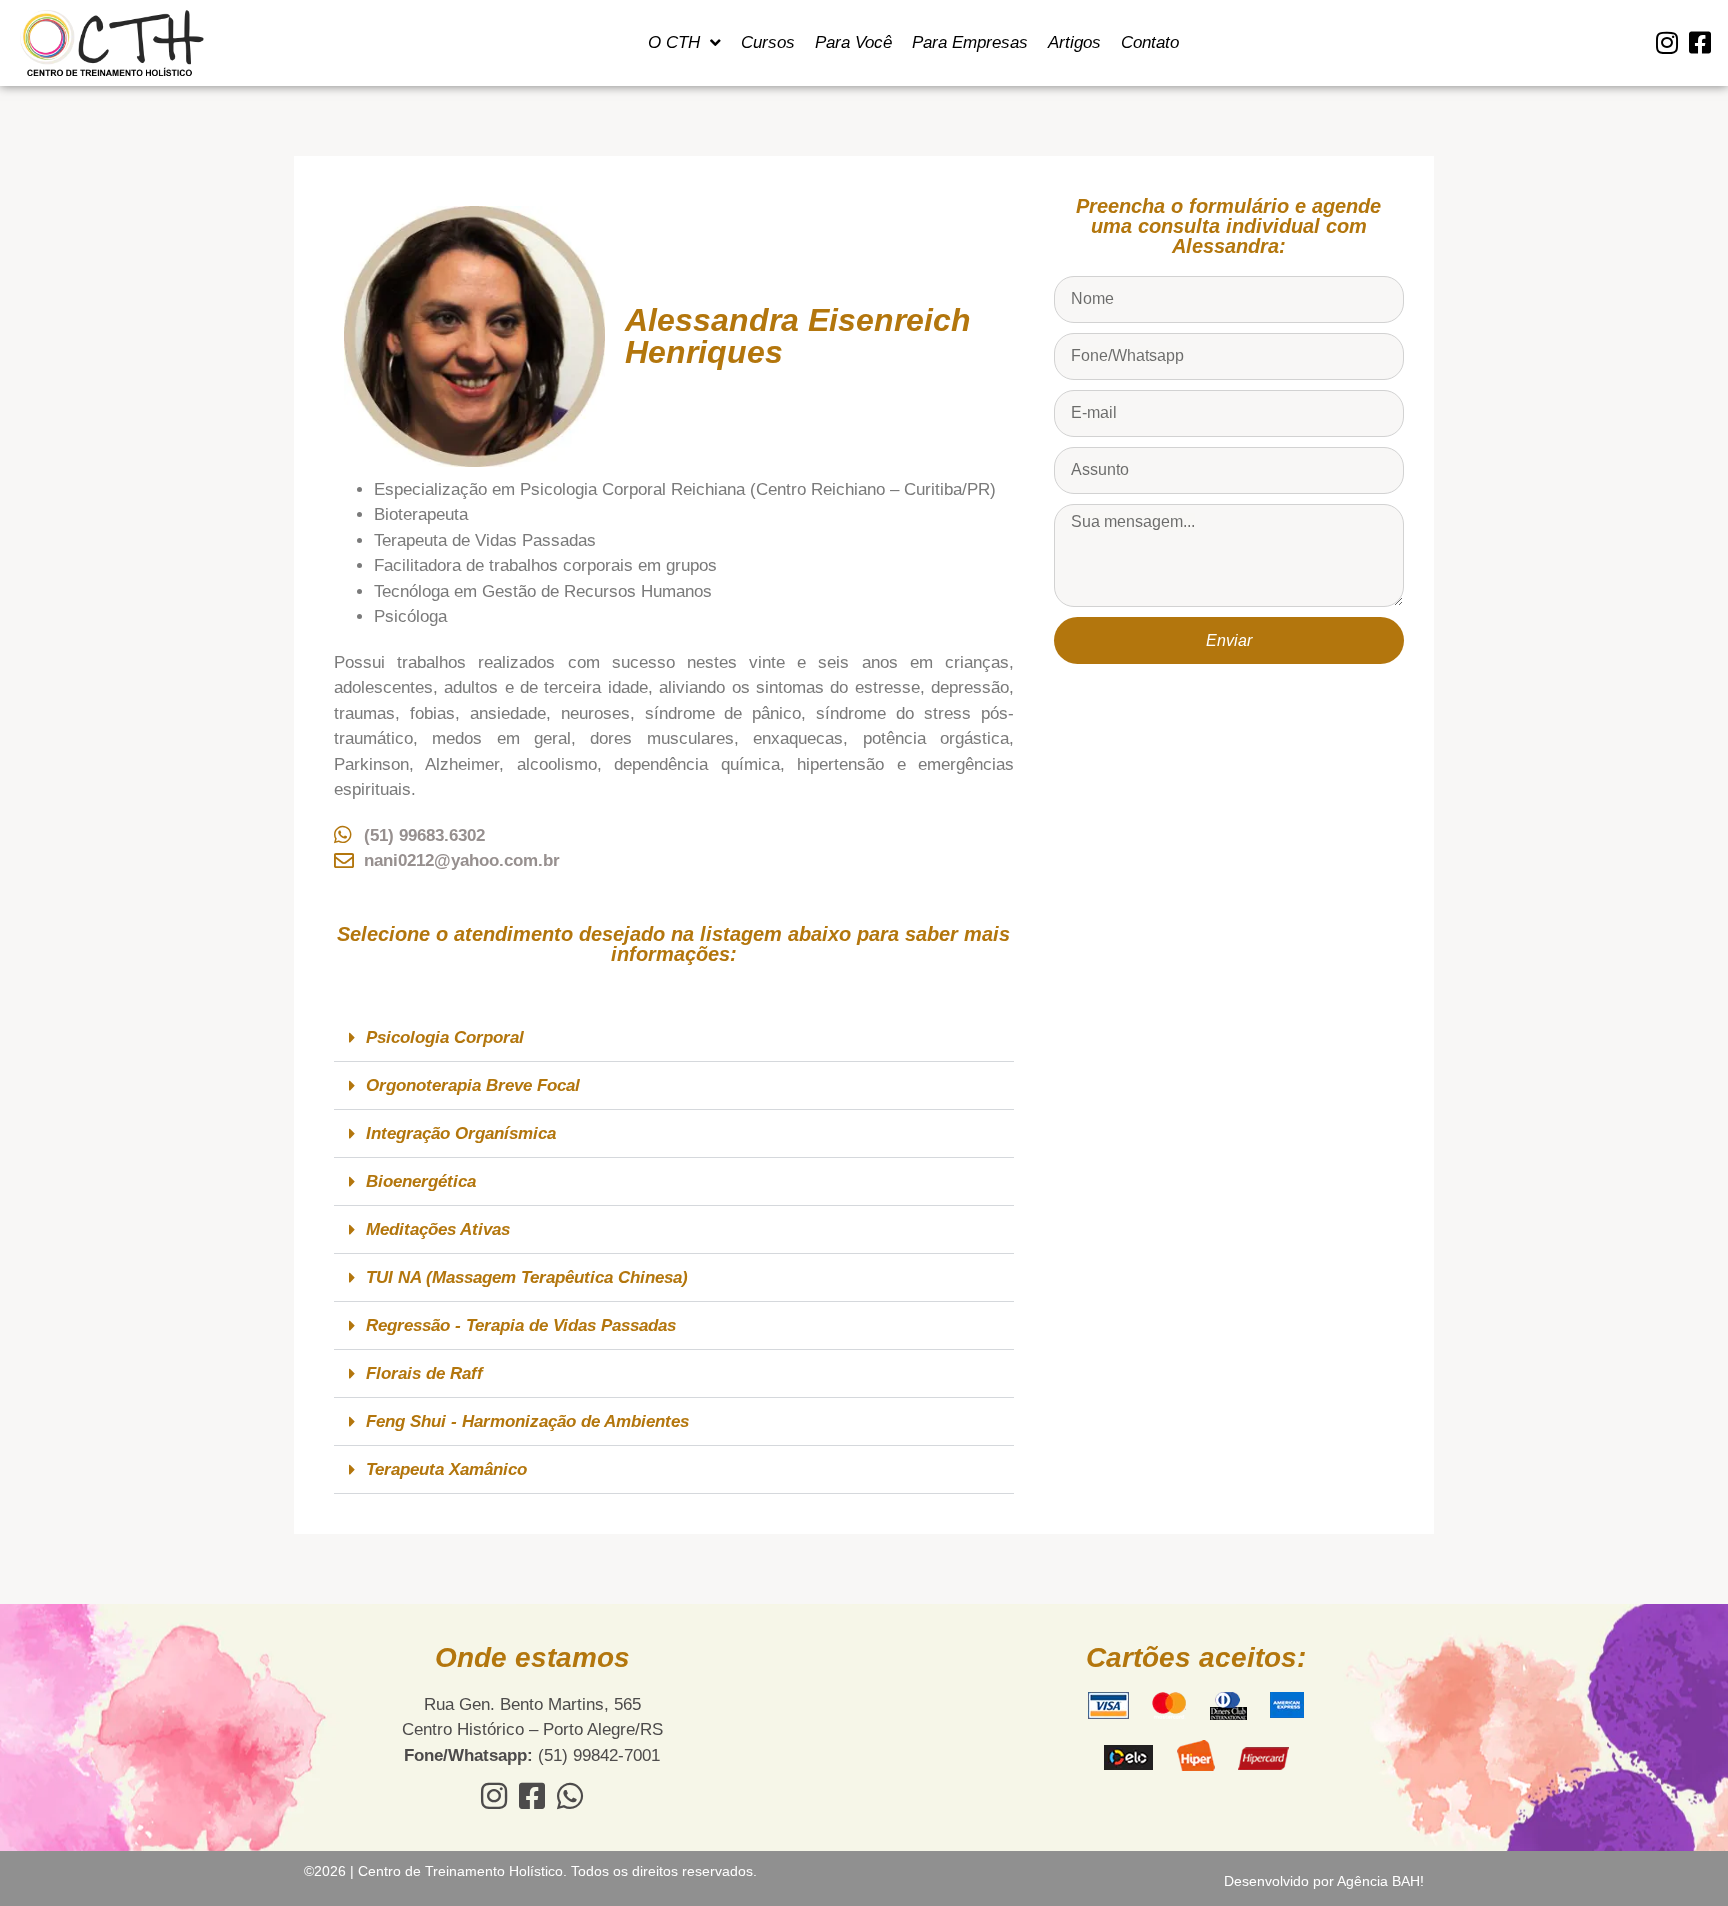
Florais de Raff (424, 1373)
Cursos (768, 42)
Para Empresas (970, 42)
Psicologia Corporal (445, 1037)
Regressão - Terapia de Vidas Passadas (521, 1325)
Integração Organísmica (461, 1133)
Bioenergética (421, 1181)
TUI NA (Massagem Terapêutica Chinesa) (527, 1277)
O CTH (674, 42)
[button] (674, 1038)
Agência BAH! (1380, 1881)
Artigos (1074, 42)
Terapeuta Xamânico (446, 1469)
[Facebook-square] (1699, 42)
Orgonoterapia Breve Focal (473, 1085)
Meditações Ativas (438, 1229)
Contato (1150, 42)
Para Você (853, 42)
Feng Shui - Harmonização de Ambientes (527, 1421)
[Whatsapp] (570, 1796)
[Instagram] (1666, 42)
